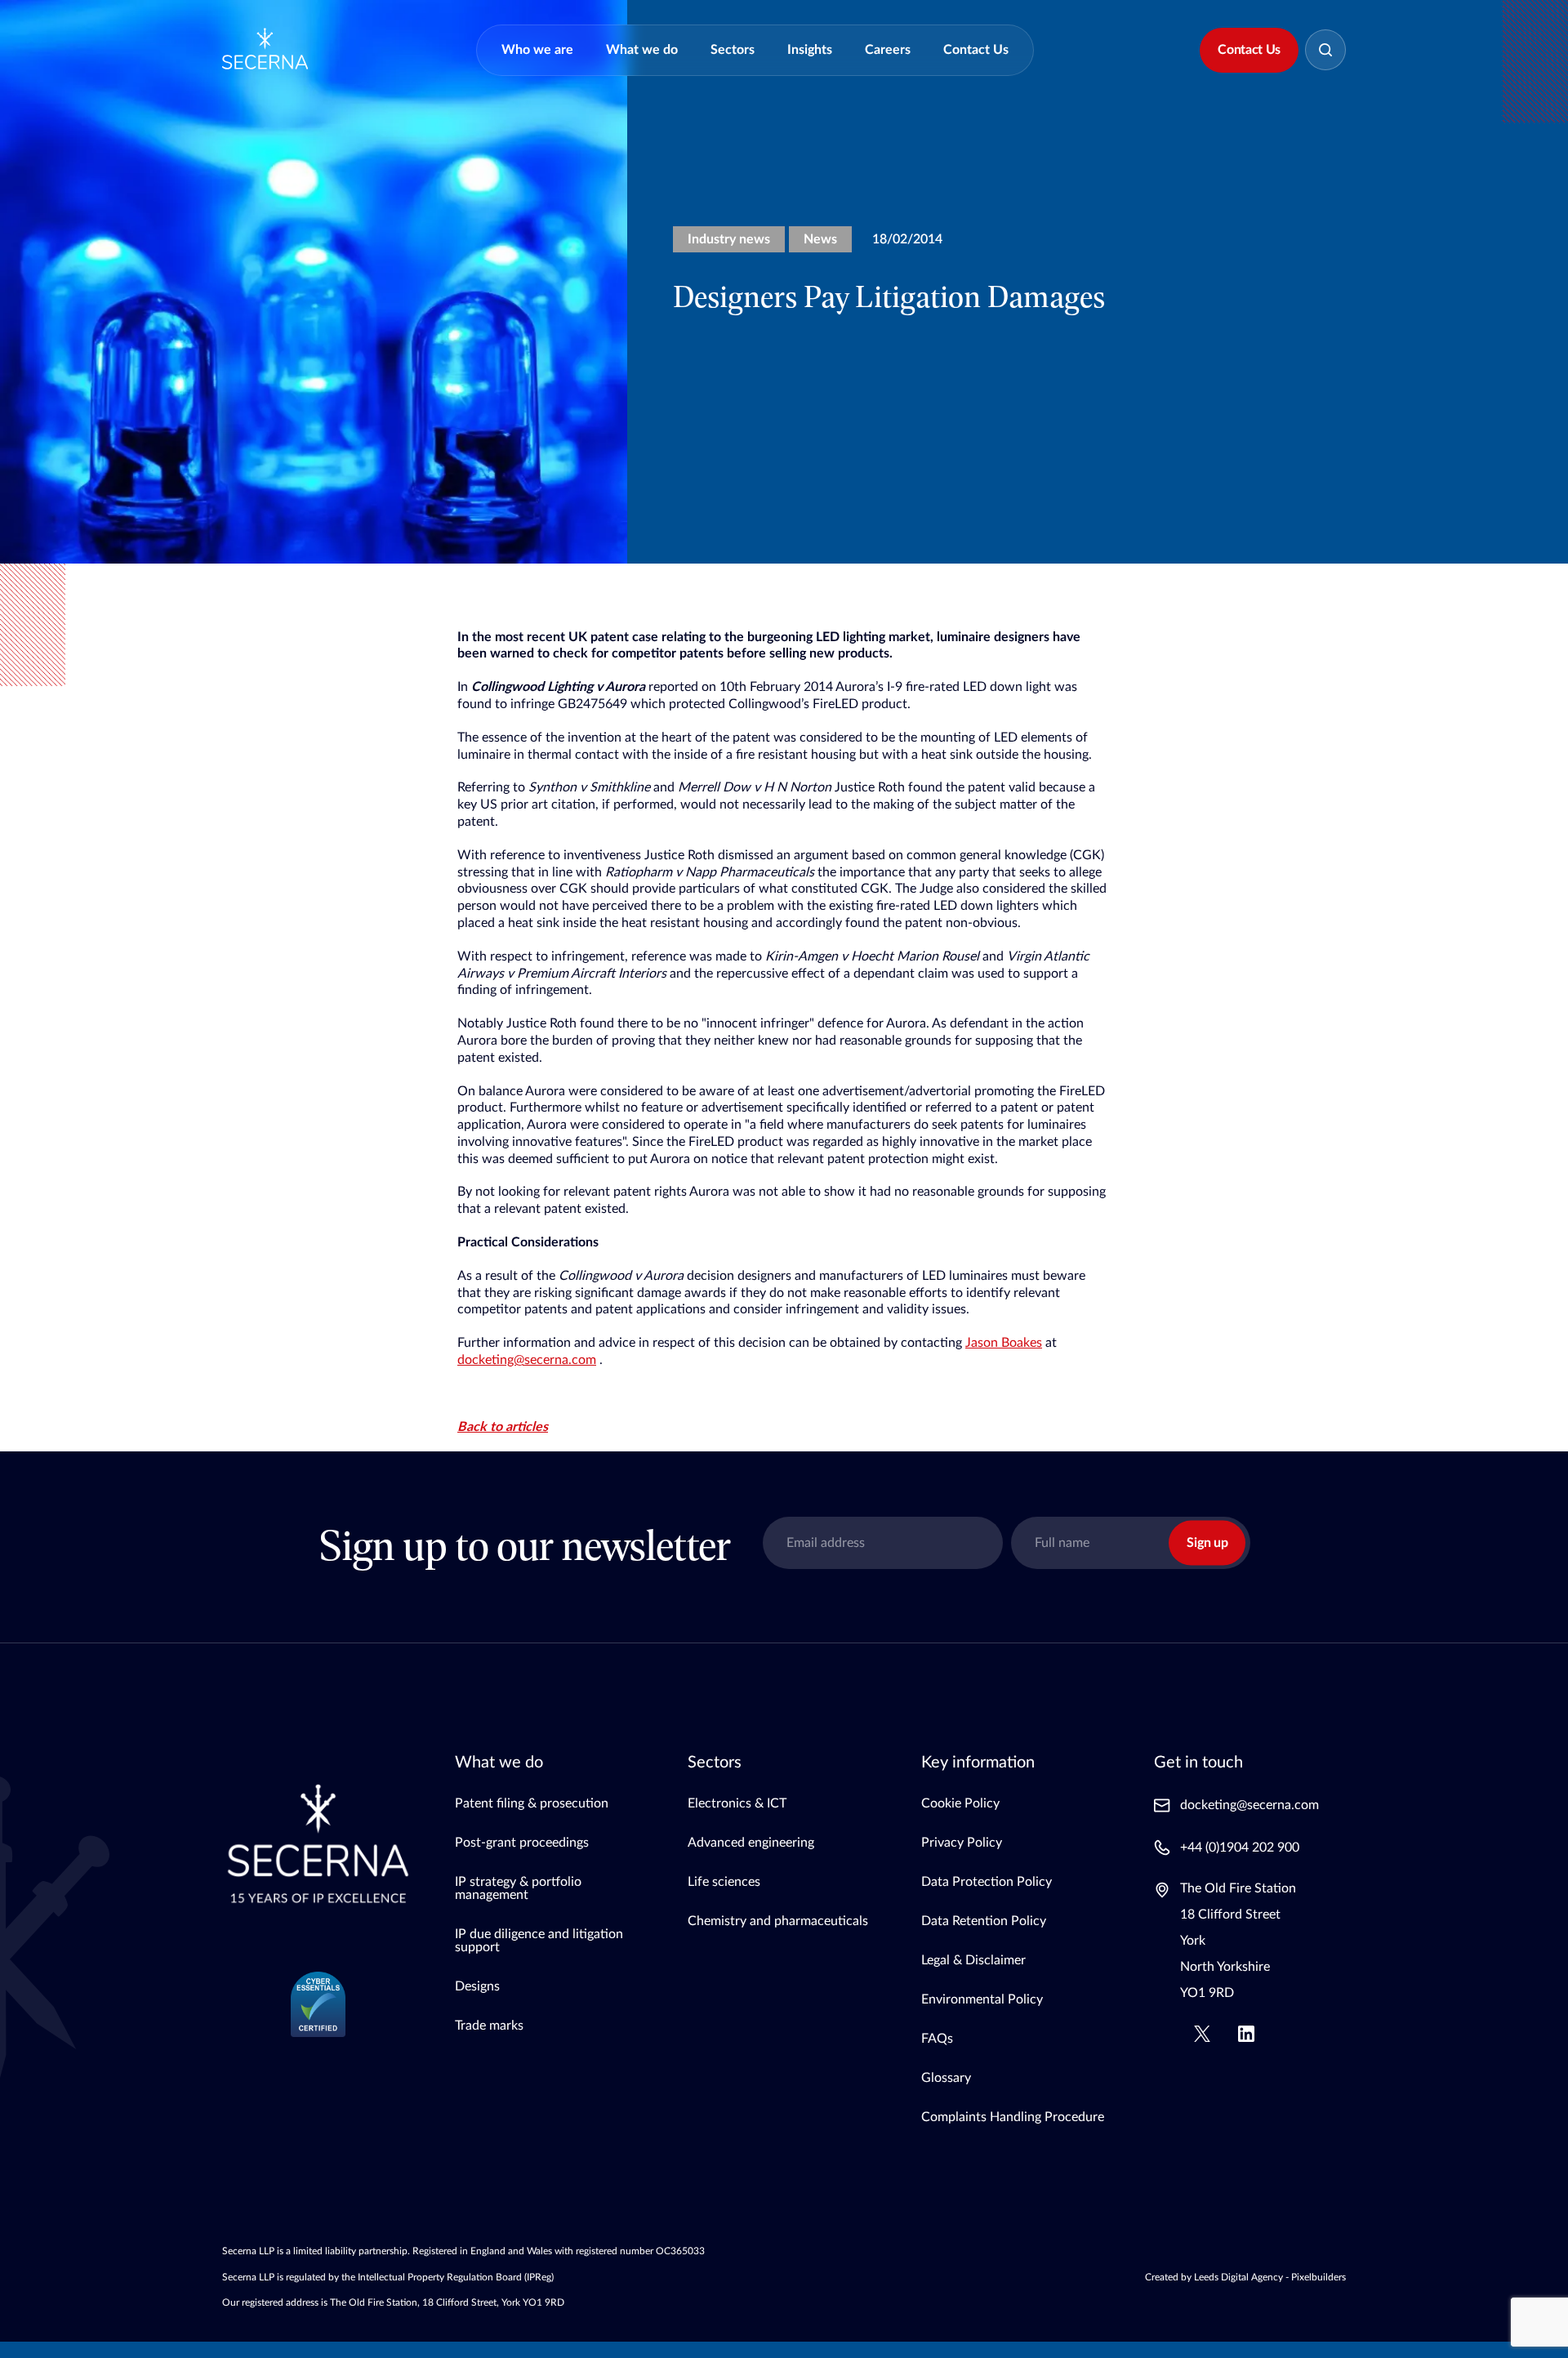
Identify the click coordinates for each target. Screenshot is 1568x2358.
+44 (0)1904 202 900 (1240, 1848)
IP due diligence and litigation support (539, 1941)
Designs (477, 1986)
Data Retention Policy (984, 1921)
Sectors (733, 50)
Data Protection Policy (987, 1882)
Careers (888, 50)
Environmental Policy (982, 1999)
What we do (642, 50)
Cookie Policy (960, 1803)
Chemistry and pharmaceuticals (778, 1921)
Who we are (537, 50)
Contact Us (976, 50)
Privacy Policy (962, 1843)
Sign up (1207, 1543)
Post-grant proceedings (522, 1843)
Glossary (946, 2078)
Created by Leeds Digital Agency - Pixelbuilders (1245, 2277)
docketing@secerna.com (527, 1360)
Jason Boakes (1004, 1343)
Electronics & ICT (737, 1803)
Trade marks (489, 2026)
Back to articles (503, 1427)
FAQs (937, 2039)
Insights (810, 50)
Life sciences (724, 1882)
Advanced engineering (751, 1843)
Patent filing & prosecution (532, 1803)
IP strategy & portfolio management (518, 1888)
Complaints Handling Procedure (1013, 2117)
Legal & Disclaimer (973, 1960)
